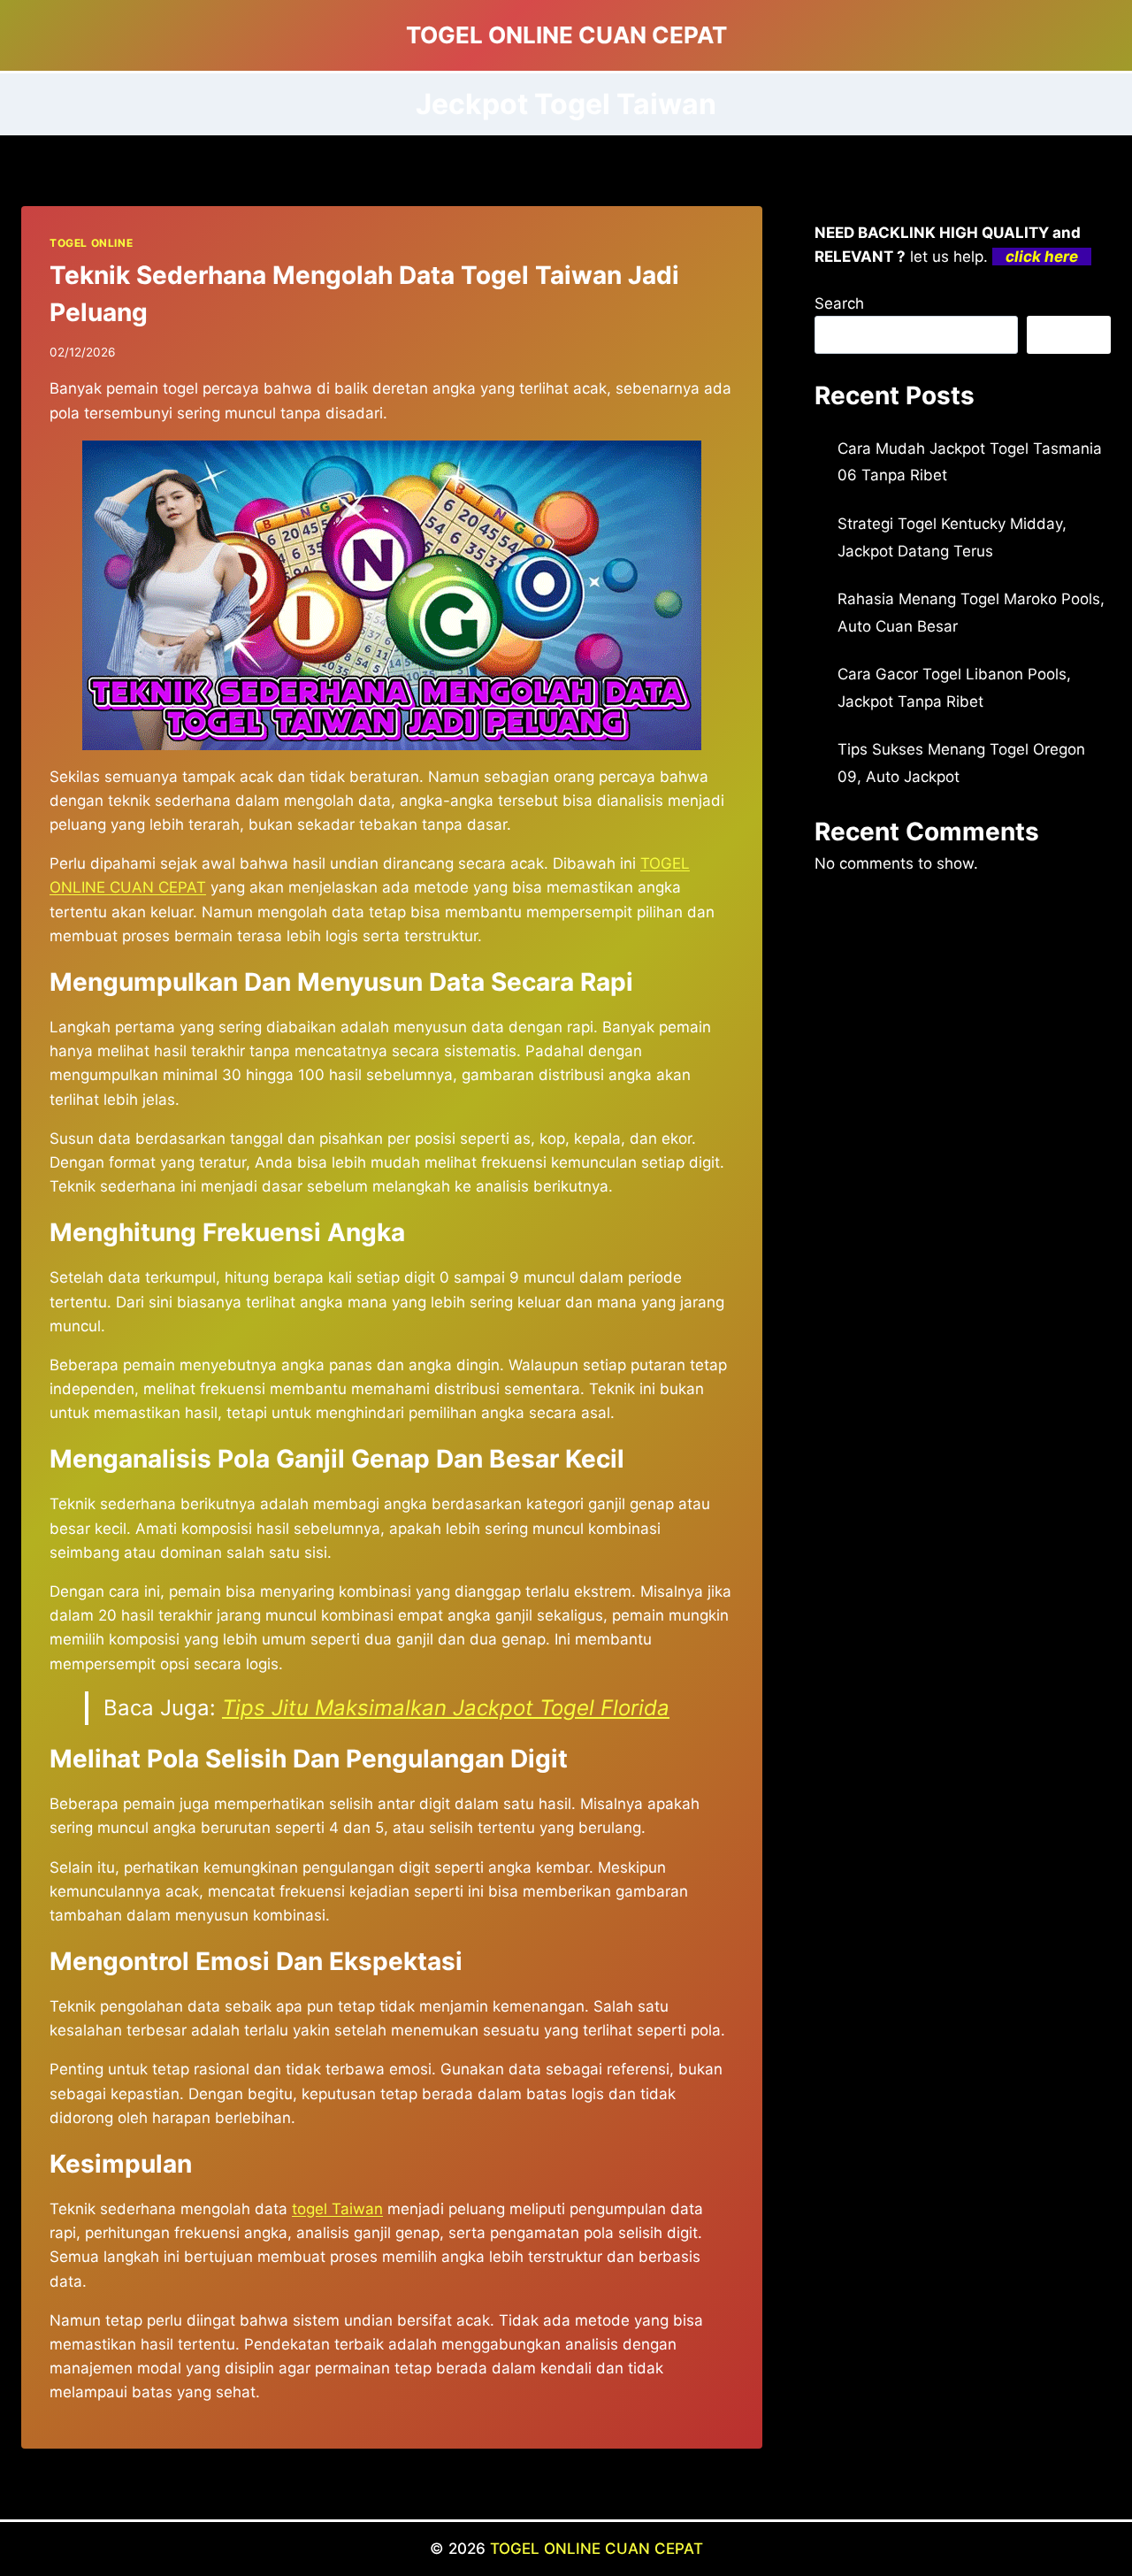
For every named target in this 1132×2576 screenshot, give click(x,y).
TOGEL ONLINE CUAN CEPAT (597, 2549)
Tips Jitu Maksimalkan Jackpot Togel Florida (446, 1708)
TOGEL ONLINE (91, 243)
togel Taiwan (337, 2209)
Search (839, 303)
